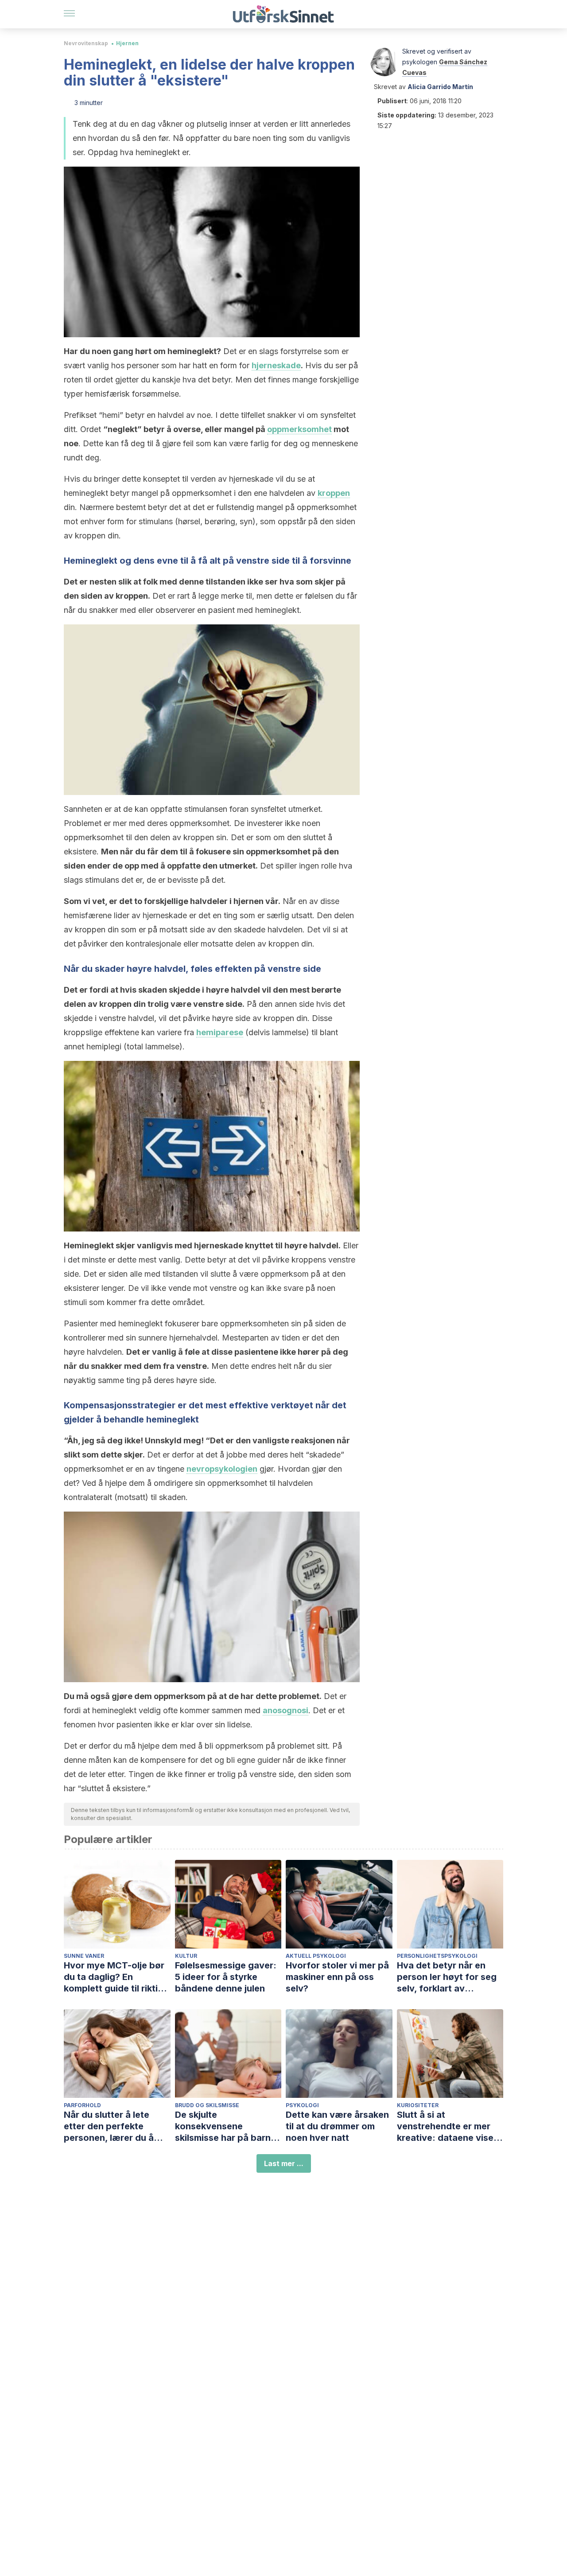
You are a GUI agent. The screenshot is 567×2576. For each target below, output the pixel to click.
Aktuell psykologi (316, 1956)
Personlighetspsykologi (437, 1956)
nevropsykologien (222, 1469)
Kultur (186, 1956)
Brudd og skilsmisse (207, 2105)
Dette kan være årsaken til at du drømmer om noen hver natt (337, 2126)
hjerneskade (276, 365)
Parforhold (82, 2105)
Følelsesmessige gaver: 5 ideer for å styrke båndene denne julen (226, 1977)
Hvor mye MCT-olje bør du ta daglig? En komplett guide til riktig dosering (114, 1977)
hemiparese (220, 1032)
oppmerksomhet (299, 429)
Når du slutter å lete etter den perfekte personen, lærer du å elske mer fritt (109, 2126)
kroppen (334, 493)
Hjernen (127, 43)
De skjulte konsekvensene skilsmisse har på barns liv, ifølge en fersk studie (228, 2126)
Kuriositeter (418, 2105)
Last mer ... (284, 2163)
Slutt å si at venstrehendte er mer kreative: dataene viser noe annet (447, 2126)
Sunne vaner (84, 1956)
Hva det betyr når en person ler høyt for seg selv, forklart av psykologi (447, 1977)
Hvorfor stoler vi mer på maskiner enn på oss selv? (337, 1977)
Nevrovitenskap (86, 43)
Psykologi (302, 2105)
